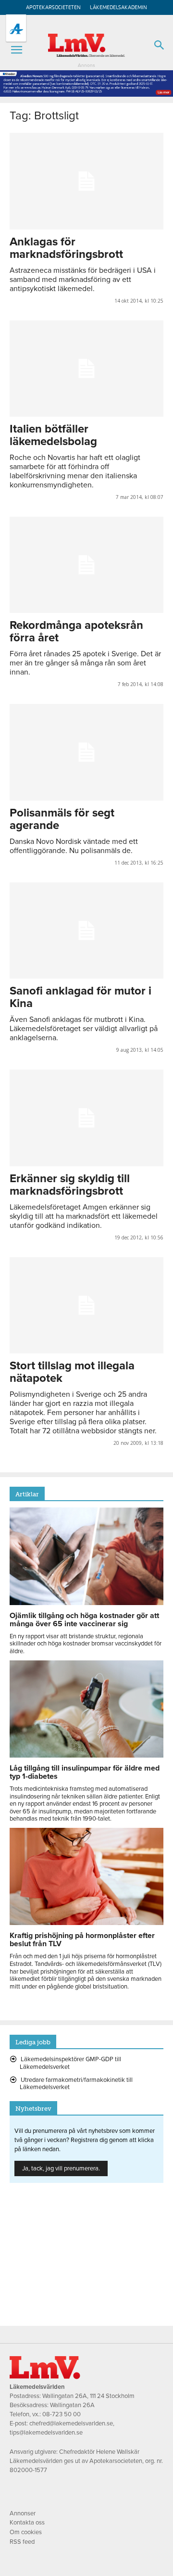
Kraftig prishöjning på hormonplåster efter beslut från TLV (82, 1940)
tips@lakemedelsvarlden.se (46, 2433)
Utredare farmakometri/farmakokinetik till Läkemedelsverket (76, 2084)
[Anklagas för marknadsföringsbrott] (86, 181)
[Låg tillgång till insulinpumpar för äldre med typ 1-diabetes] (86, 1755)
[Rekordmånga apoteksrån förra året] (86, 565)
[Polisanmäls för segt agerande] (86, 752)
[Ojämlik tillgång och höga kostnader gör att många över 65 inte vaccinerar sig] (86, 1603)
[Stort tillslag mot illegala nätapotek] (86, 1305)
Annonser (23, 2513)
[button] (16, 50)
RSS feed (22, 2542)
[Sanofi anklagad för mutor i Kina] (86, 931)
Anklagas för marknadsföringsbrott (66, 248)
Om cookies (26, 2532)
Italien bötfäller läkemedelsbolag (53, 435)
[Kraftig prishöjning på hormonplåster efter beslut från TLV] (86, 1923)
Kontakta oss (27, 2523)
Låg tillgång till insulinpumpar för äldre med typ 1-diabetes (85, 1772)
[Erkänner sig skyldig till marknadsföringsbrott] (86, 1118)
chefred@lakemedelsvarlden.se (71, 2423)
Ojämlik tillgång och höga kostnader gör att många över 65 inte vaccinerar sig (84, 1620)
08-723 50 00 (62, 2414)
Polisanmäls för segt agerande (62, 819)
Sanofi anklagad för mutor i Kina (80, 997)
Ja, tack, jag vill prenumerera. (61, 2168)
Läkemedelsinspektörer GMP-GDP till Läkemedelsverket (70, 2063)
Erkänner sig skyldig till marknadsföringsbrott (70, 1185)
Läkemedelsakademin (118, 7)
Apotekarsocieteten (53, 7)
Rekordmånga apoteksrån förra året (76, 631)
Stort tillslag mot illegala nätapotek (72, 1372)
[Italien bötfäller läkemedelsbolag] (86, 369)
